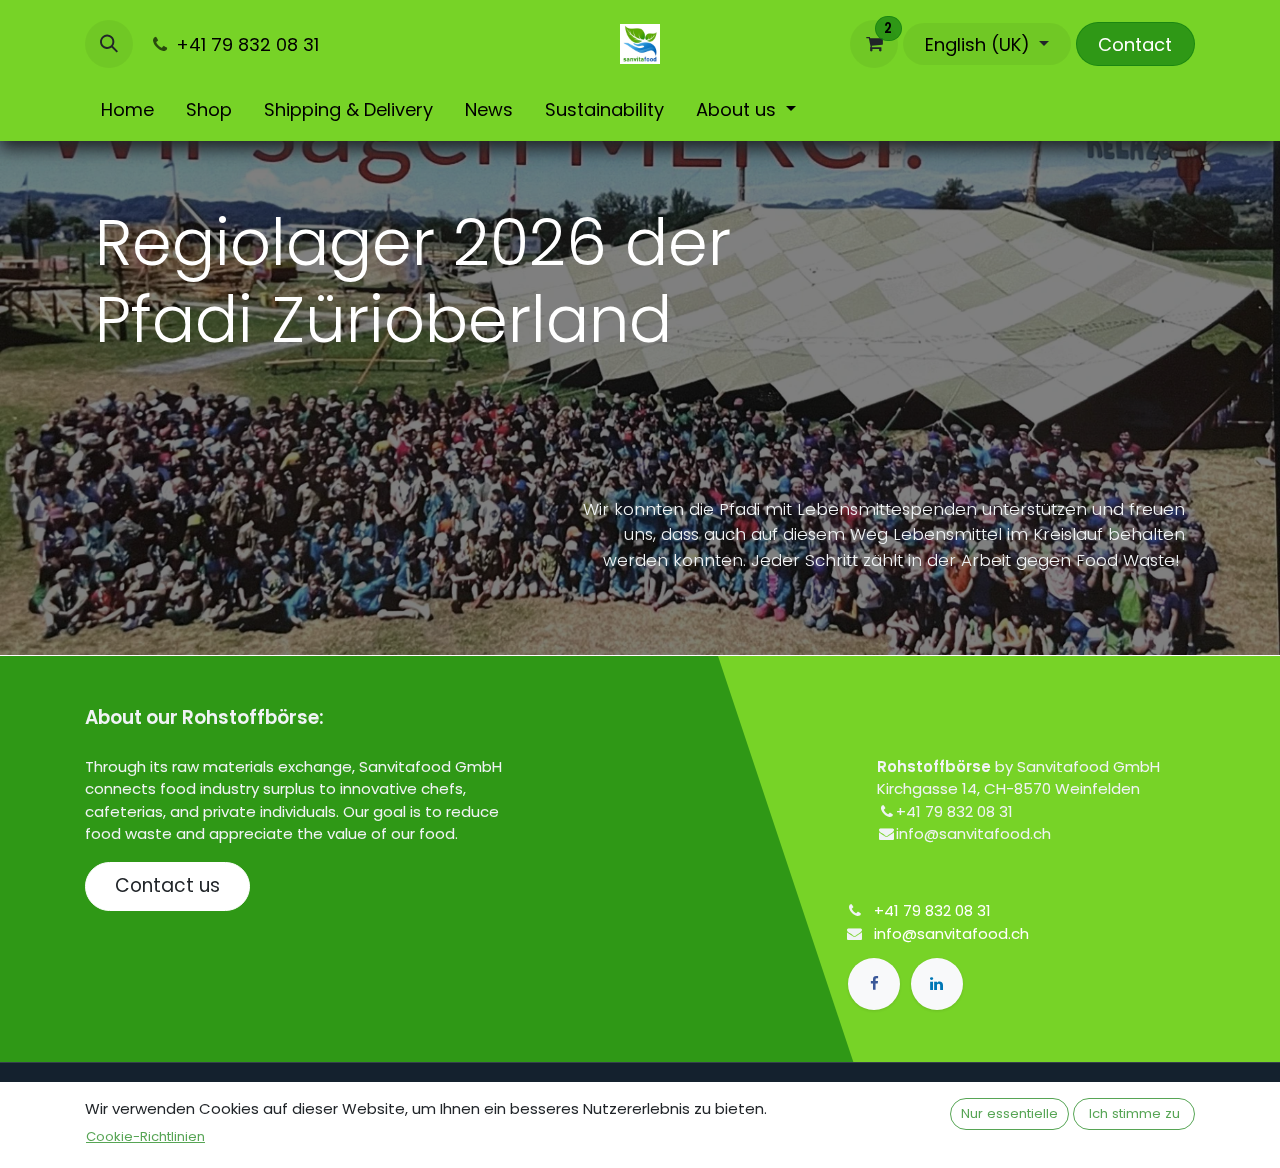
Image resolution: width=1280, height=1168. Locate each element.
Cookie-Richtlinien (145, 1136)
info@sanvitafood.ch (951, 933)
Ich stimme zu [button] (1134, 1113)
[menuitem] (127, 109)
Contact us (167, 885)
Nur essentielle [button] (1009, 1113)
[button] (109, 44)
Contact (1135, 44)
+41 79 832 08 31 (932, 910)
